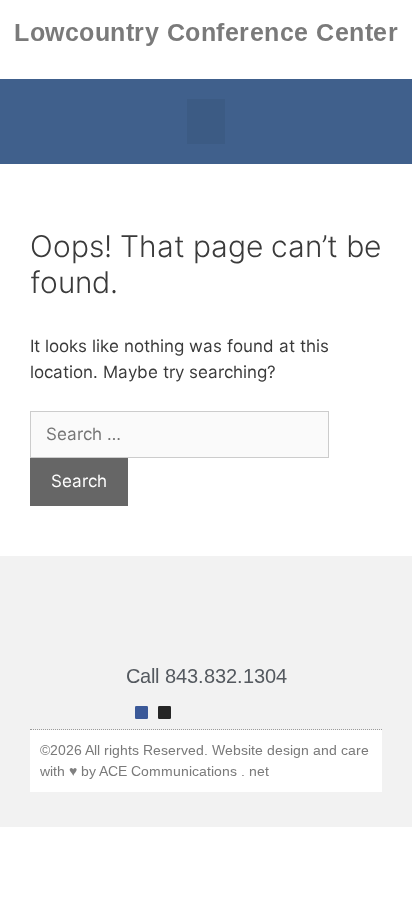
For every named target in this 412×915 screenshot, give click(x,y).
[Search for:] (179, 434)
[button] (206, 121)
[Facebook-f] (141, 712)
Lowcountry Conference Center (206, 32)
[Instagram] (164, 712)
